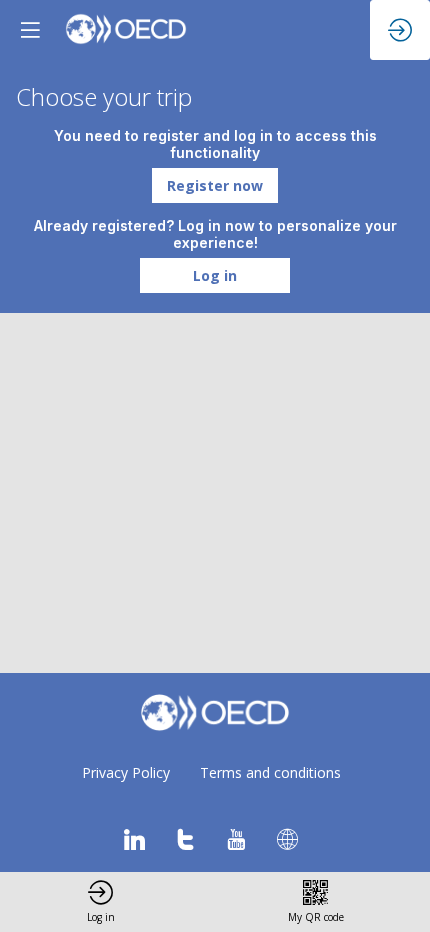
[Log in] (400, 30)
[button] (215, 185)
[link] (101, 902)
